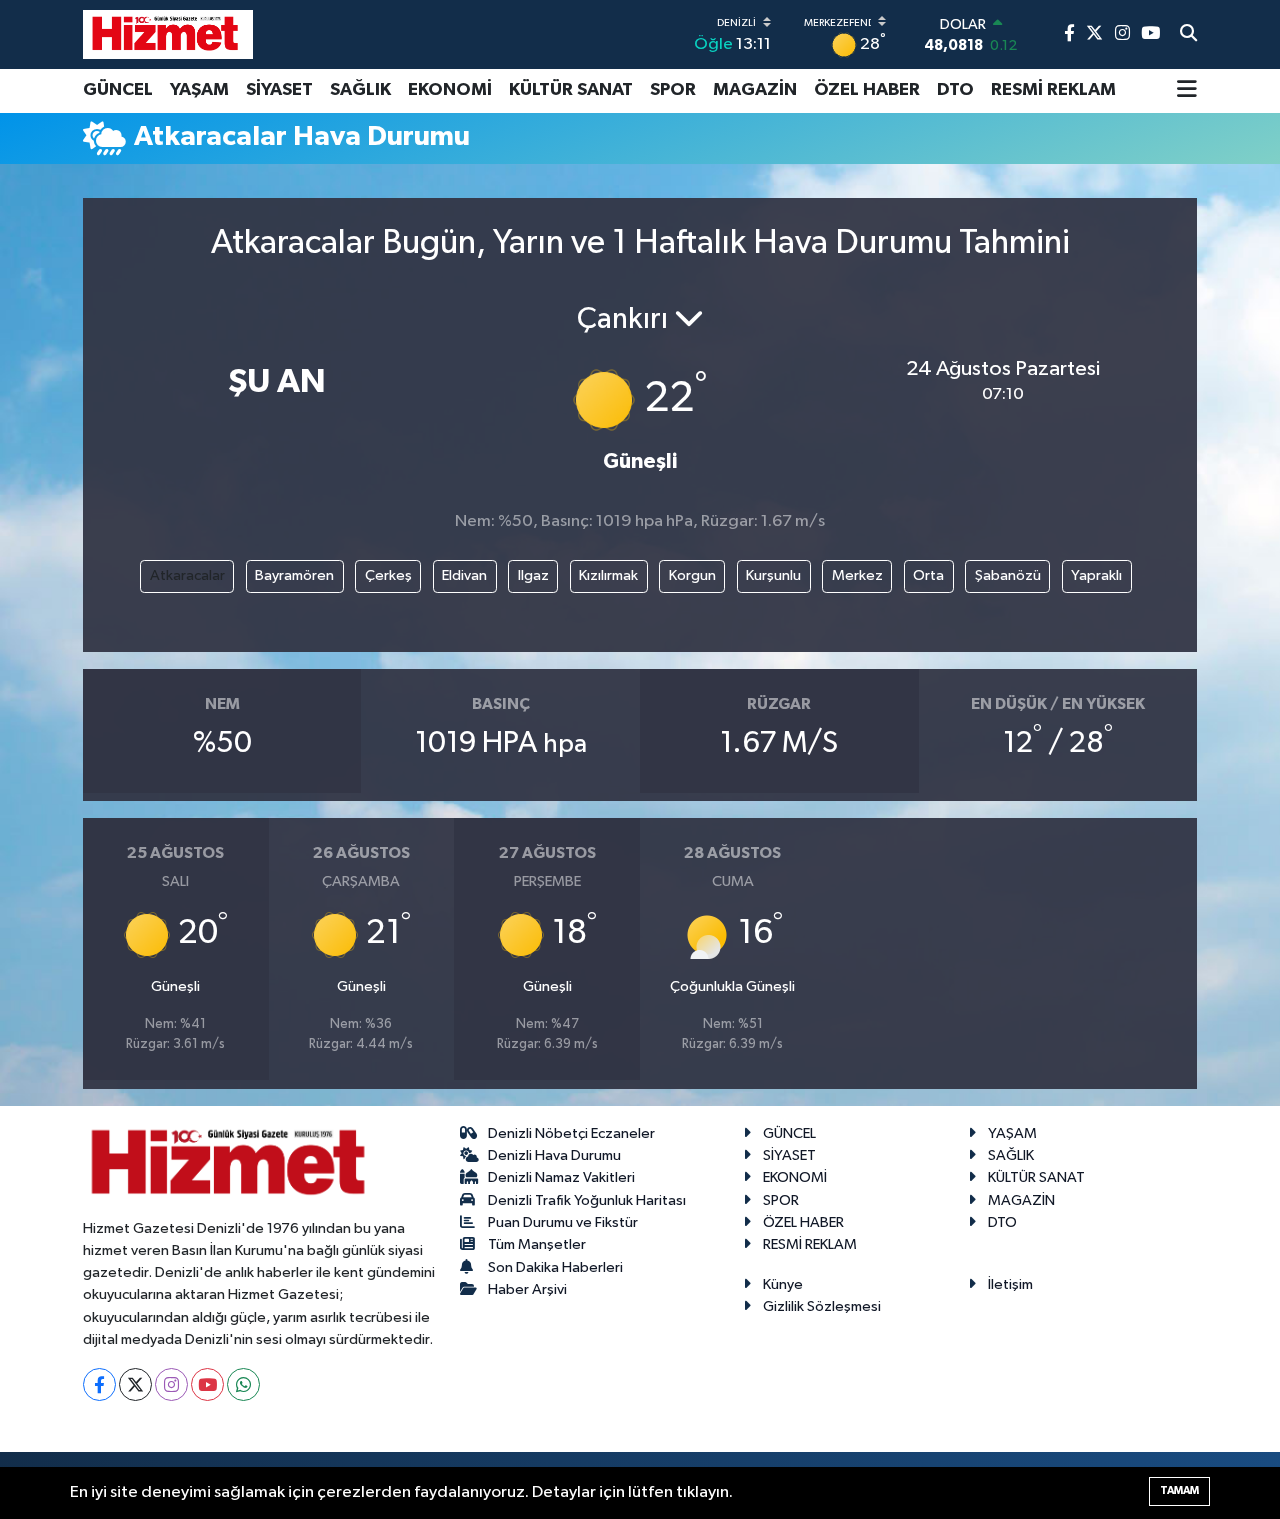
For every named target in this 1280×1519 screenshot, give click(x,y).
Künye (783, 1284)
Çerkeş (388, 575)
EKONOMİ (450, 90)
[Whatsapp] (243, 1384)
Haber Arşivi (527, 1289)
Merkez (857, 575)
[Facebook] (99, 1384)
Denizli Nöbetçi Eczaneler (571, 1133)
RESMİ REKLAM (1053, 90)
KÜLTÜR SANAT (571, 90)
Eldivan (464, 575)
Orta (928, 575)
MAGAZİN (755, 90)
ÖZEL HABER (867, 90)
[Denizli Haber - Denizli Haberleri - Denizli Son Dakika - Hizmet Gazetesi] (168, 34)
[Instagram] (171, 1384)
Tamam (1179, 1490)
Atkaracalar (187, 575)
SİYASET (279, 90)
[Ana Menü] (1187, 91)
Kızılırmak (608, 575)
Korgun (692, 575)
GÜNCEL (118, 90)
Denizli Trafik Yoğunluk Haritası (587, 1200)
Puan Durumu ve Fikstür (563, 1222)
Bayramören (294, 575)
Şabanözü (1008, 575)
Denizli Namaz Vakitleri (561, 1177)
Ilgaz (533, 575)
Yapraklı (1096, 575)
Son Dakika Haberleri (555, 1267)
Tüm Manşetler (537, 1244)
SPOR (673, 90)
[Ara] (1188, 35)
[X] (135, 1384)
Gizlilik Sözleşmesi (822, 1306)
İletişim (1010, 1284)
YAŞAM (199, 90)
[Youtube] (207, 1384)
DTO (955, 90)
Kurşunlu (773, 575)
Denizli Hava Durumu (554, 1155)
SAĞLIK (360, 90)
